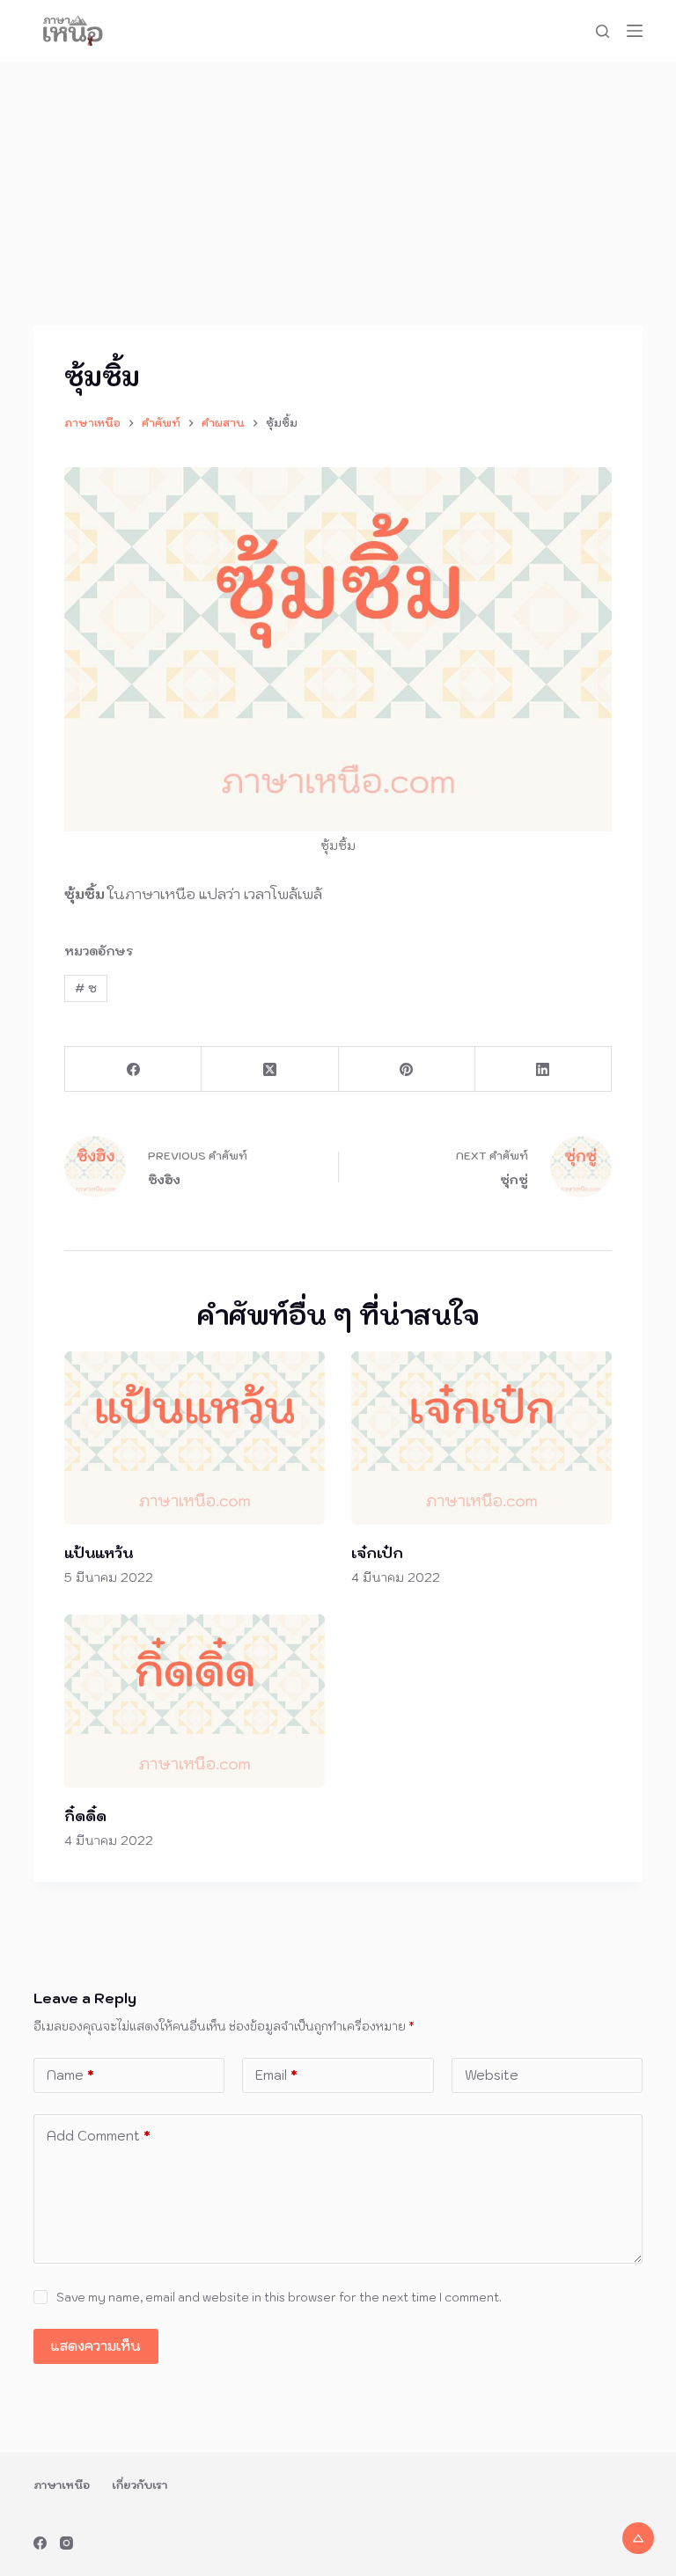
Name (70, 2075)
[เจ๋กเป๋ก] (481, 1438)
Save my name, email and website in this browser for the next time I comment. (279, 2298)
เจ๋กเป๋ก (377, 1553)
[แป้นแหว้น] (195, 1438)
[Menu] (635, 31)
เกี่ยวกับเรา (140, 2485)
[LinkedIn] (544, 1069)
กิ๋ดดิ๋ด (85, 1816)
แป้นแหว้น (99, 1553)
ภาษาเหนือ (62, 2485)
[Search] (603, 31)
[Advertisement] (338, 194)
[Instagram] (66, 2543)
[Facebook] (133, 1069)
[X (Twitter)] (270, 1069)
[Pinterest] (407, 1069)
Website (492, 2075)
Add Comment (99, 2136)
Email (276, 2075)
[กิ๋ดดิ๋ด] (195, 1701)
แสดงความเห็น (96, 2346)
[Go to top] (638, 2538)
